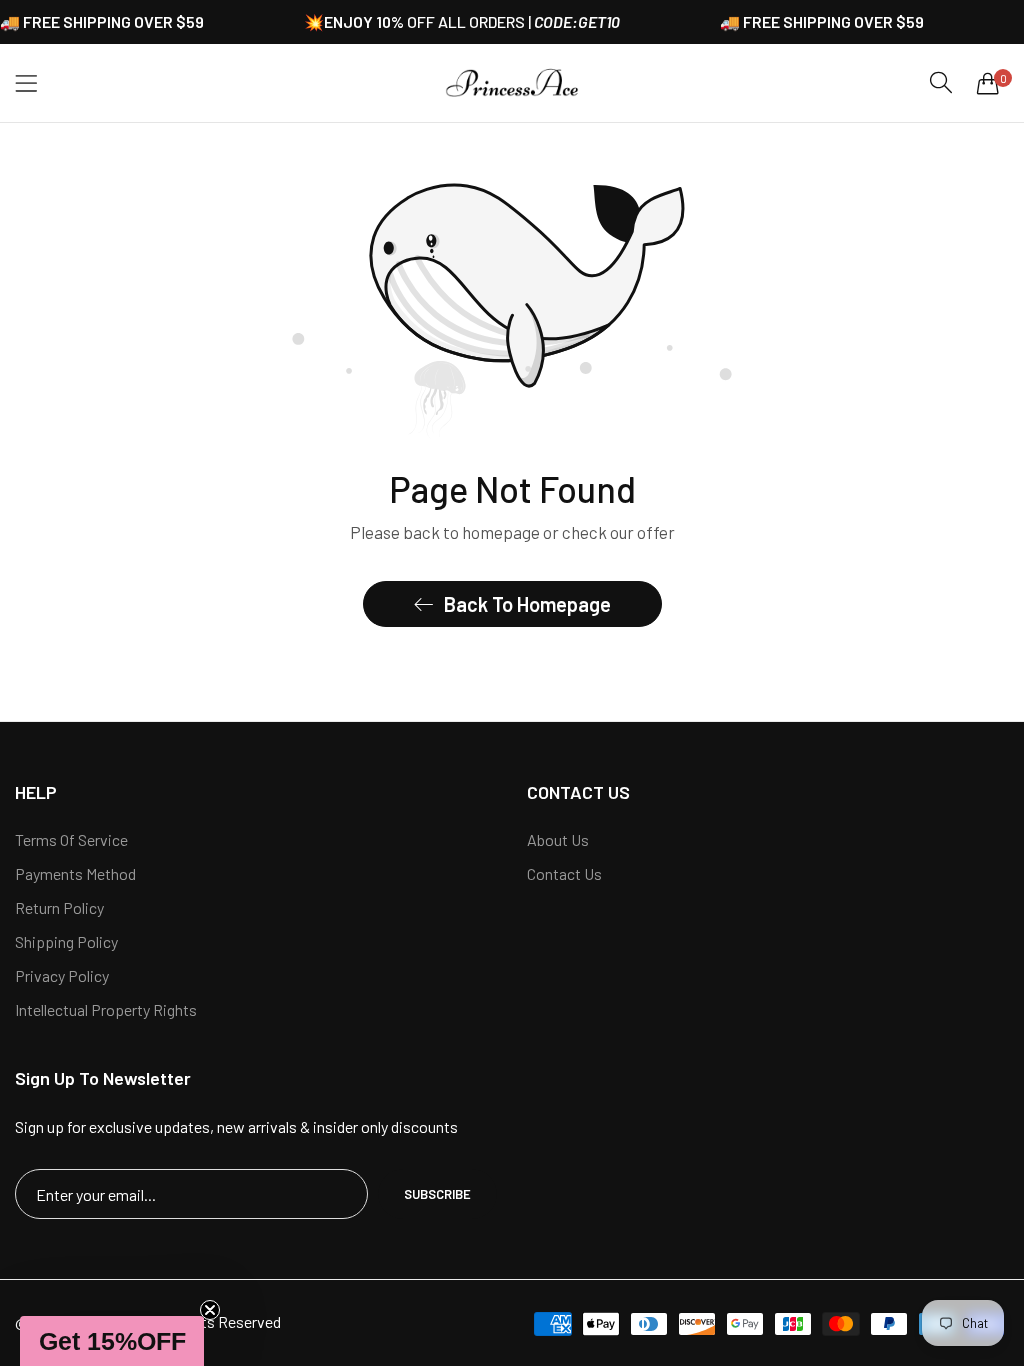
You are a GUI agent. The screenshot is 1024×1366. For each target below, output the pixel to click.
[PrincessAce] (512, 83)
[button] (112, 1341)
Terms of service (71, 839)
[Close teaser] (210, 1310)
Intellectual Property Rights (106, 1009)
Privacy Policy (62, 975)
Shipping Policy (66, 941)
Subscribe (437, 1194)
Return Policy (59, 907)
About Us (558, 839)
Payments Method (75, 873)
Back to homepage (527, 604)
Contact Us (564, 873)
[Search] (941, 82)
